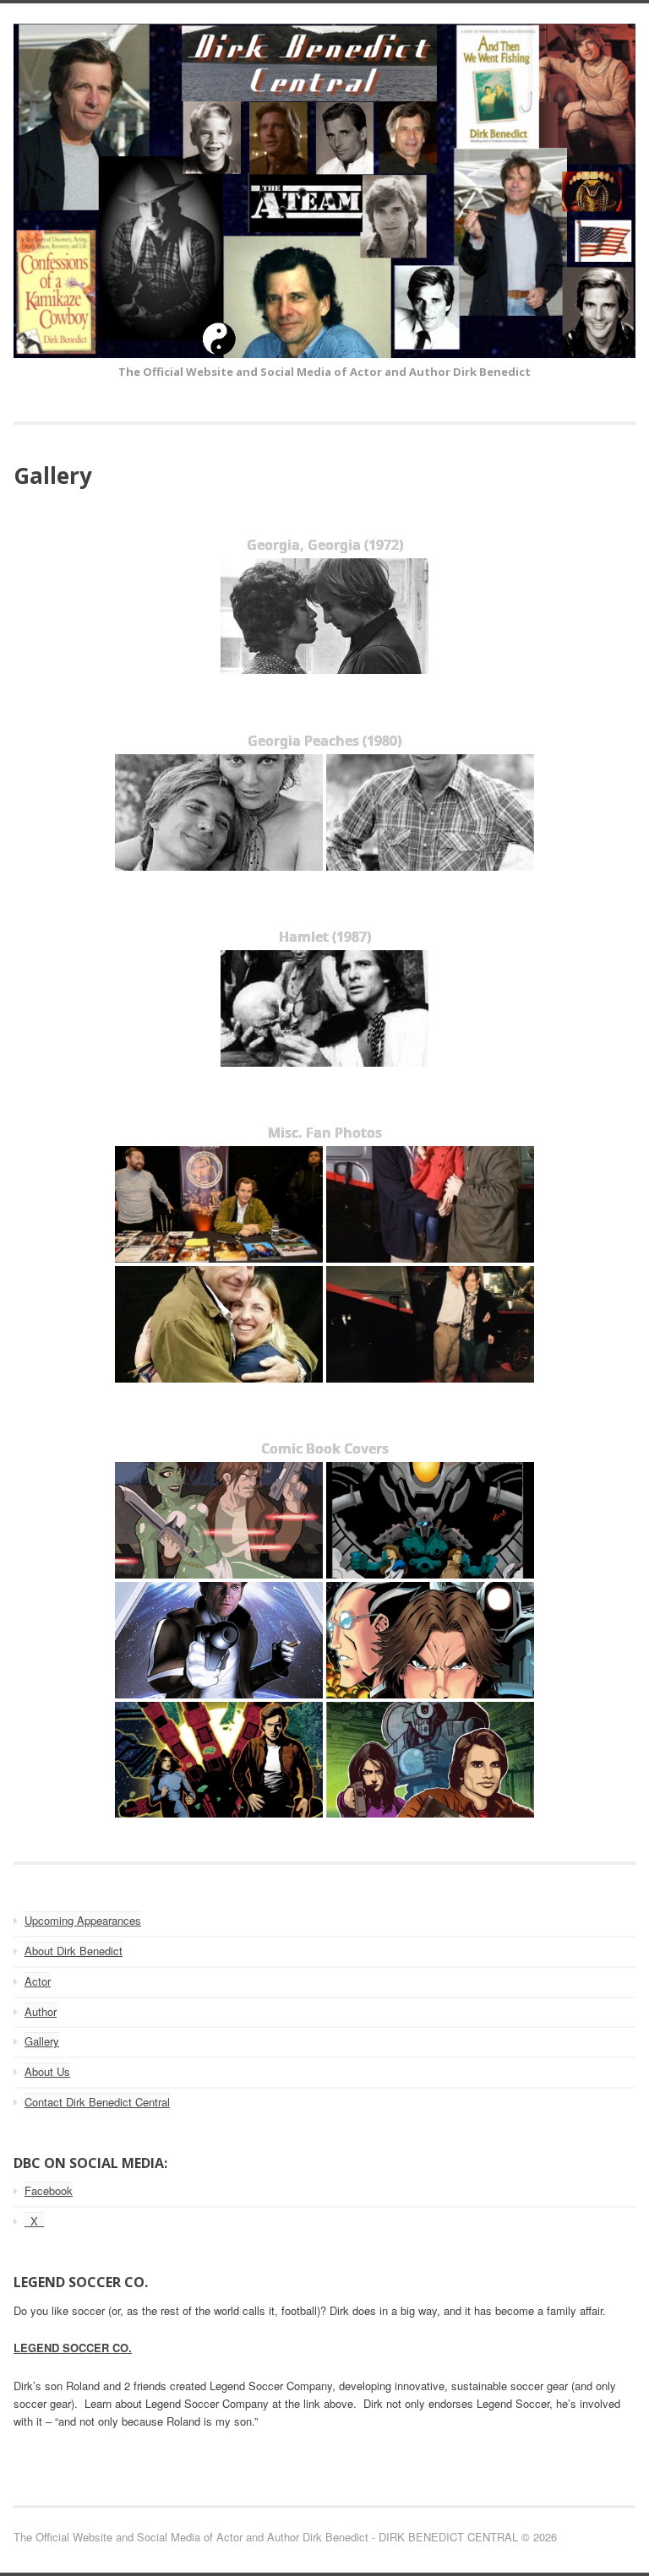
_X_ (34, 2221)
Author (41, 2011)
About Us (47, 2071)
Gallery (42, 2041)
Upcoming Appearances (83, 1920)
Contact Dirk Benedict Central (97, 2102)
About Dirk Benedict (74, 1951)
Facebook (49, 2190)
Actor (38, 1981)
